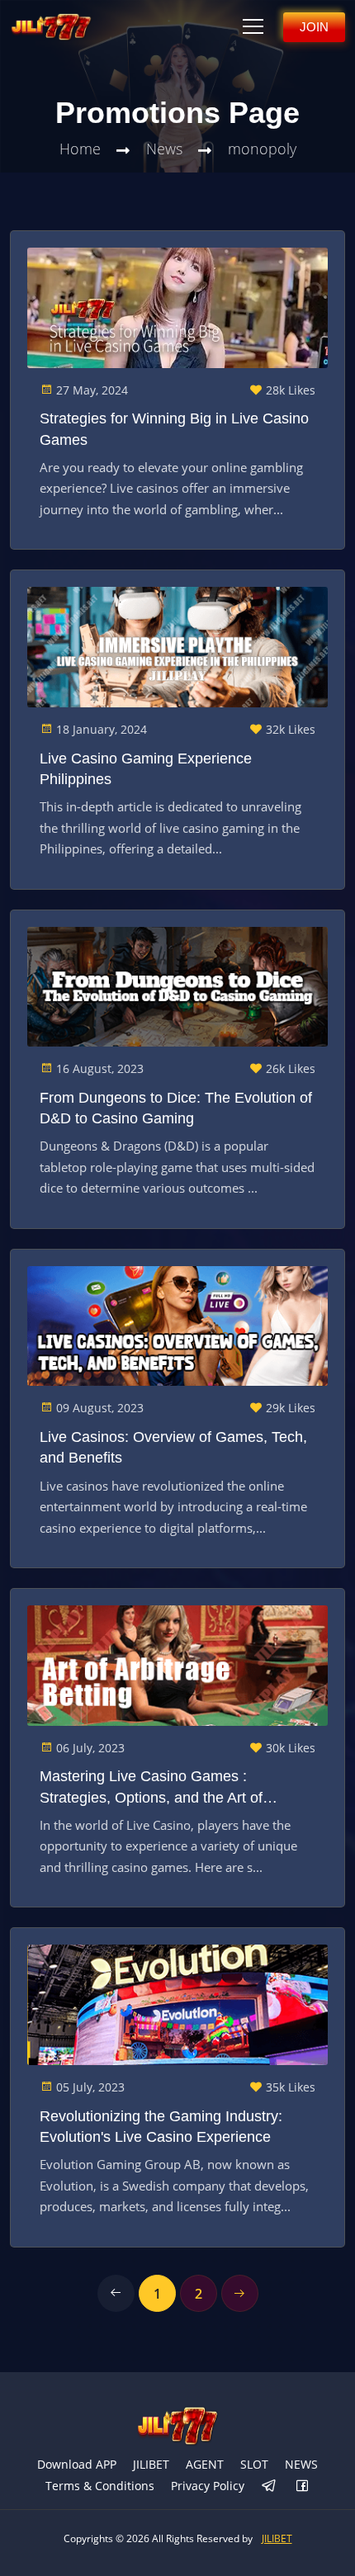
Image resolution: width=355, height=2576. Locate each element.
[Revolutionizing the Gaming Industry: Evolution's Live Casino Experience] (177, 2005)
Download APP (77, 2464)
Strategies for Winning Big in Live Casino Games (174, 429)
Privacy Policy (208, 2486)
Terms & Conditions (100, 2486)
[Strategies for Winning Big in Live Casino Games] (177, 308)
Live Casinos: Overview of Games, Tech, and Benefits (173, 1447)
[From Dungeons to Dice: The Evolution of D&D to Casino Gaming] (177, 987)
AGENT (205, 2464)
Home (80, 149)
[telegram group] (269, 2487)
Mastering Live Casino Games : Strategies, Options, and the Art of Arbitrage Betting (151, 1788)
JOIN (314, 27)
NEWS (301, 2464)
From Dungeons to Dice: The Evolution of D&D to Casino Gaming (176, 1108)
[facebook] (302, 2487)
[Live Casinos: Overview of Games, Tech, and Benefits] (177, 1326)
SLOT (254, 2464)
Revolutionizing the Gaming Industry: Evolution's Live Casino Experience (161, 2127)
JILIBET (151, 2464)
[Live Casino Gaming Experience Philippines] (177, 647)
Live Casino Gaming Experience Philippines (146, 769)
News (164, 149)
